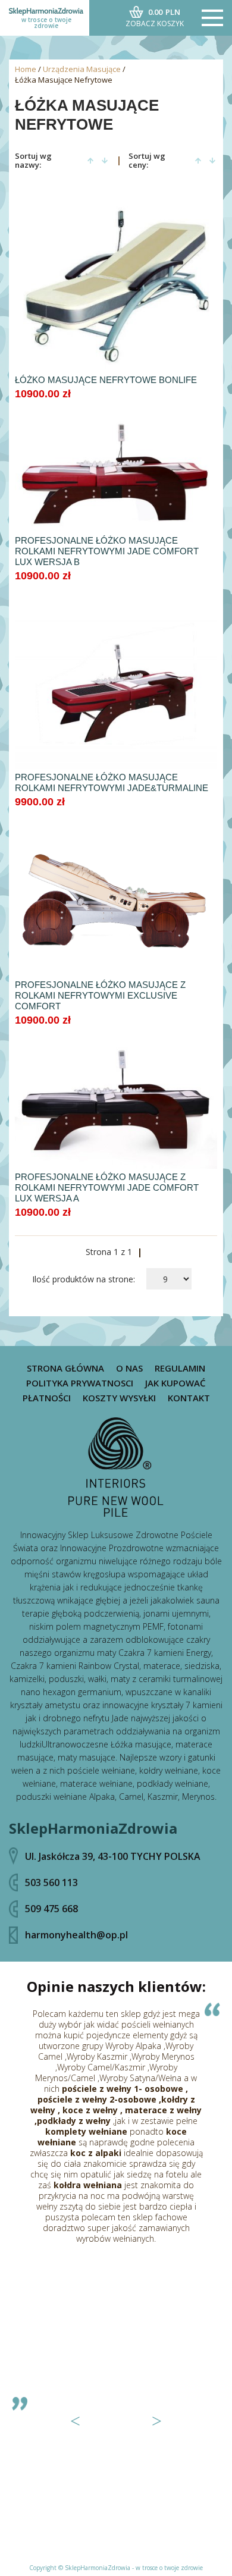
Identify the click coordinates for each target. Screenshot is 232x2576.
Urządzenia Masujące (82, 69)
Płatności (47, 1398)
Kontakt (189, 1398)
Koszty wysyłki (119, 1398)
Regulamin (180, 1368)
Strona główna (65, 1368)
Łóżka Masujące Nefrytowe (64, 80)
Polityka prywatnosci (80, 1383)
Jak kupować (175, 1383)
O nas (129, 1368)
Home (26, 69)
